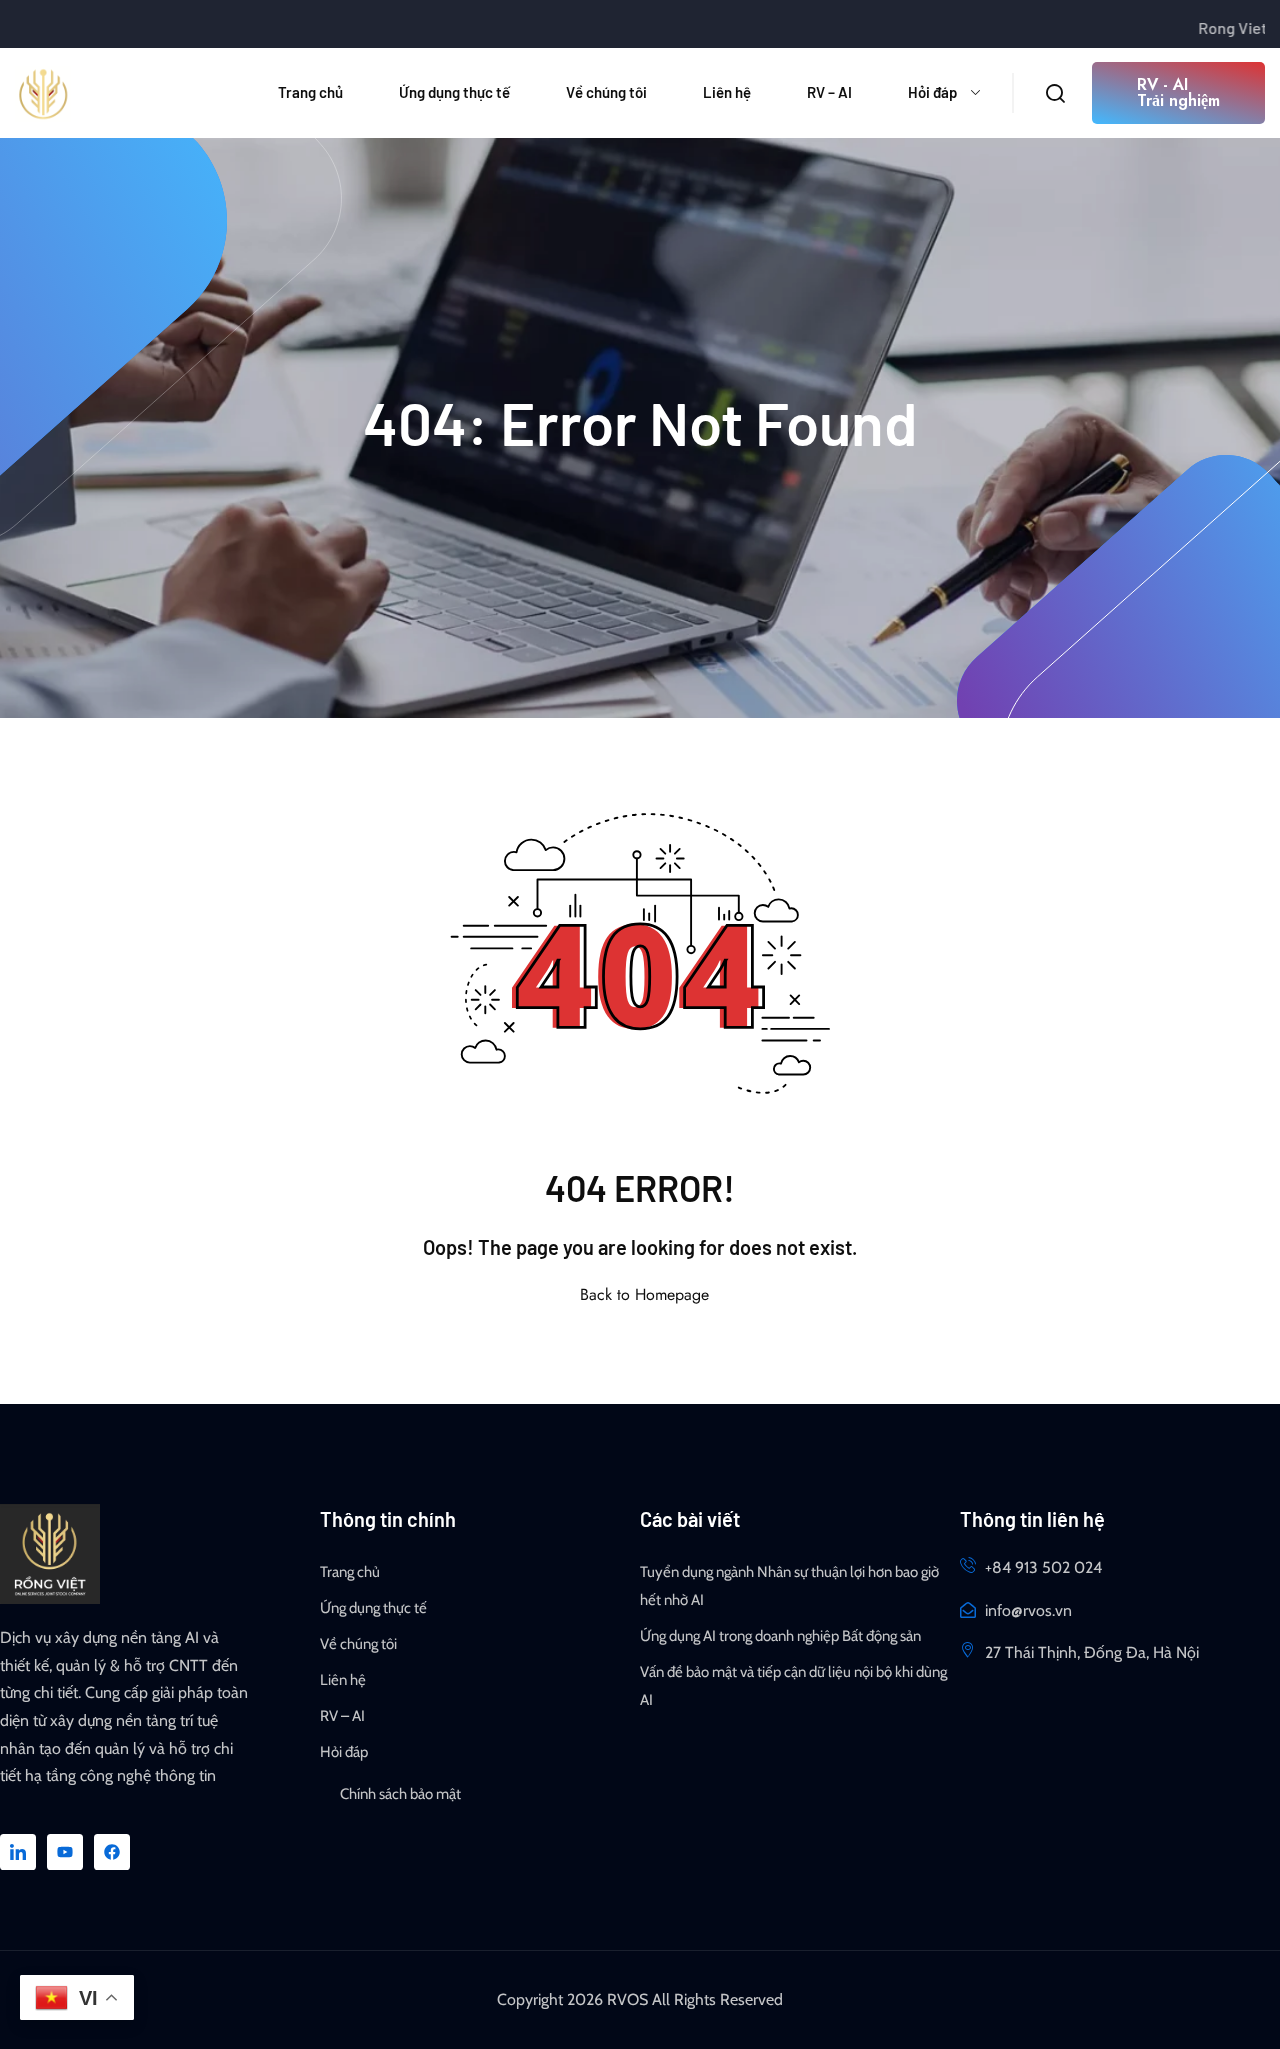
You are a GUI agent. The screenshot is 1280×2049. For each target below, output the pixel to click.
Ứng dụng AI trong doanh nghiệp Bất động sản (780, 1636)
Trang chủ (310, 92)
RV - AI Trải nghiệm (1178, 92)
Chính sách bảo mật (400, 1794)
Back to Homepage (644, 1294)
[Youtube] (65, 1852)
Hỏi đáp (932, 92)
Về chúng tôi (606, 92)
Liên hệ (727, 92)
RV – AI (829, 92)
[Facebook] (112, 1852)
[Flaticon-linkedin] (18, 1852)
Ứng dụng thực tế (454, 92)
